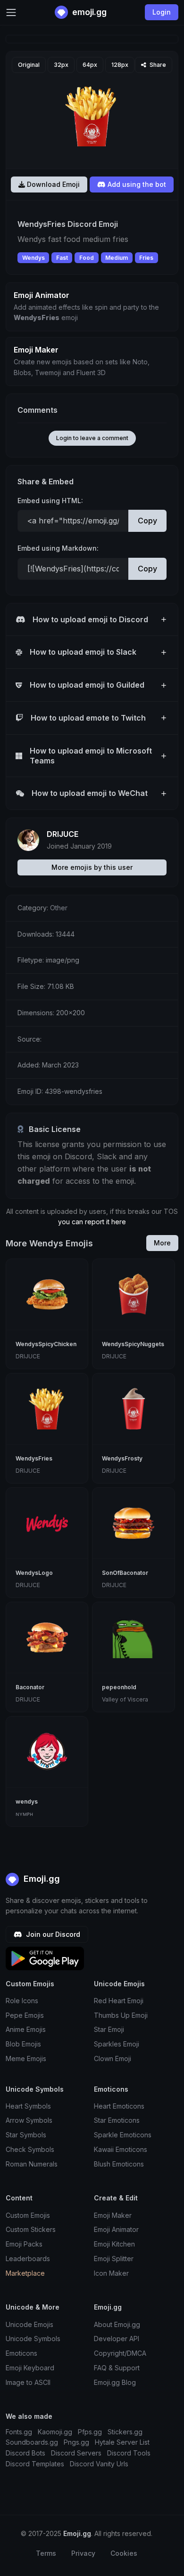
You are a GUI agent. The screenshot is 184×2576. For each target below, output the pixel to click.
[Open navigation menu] (11, 12)
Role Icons (22, 2001)
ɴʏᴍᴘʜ (24, 1814)
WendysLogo (34, 1573)
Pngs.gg (76, 2442)
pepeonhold (119, 1687)
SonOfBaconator (125, 1573)
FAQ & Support (117, 2368)
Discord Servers (76, 2453)
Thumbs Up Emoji (121, 2015)
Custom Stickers (31, 2229)
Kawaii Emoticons (121, 2149)
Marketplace (25, 2273)
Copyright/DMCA (120, 2353)
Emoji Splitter (114, 2259)
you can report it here (92, 1222)
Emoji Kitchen (114, 2244)
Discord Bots (25, 2453)
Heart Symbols (28, 2106)
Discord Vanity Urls (99, 2464)
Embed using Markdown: (58, 548)
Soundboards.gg (32, 2442)
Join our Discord (52, 1934)
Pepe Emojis (25, 2015)
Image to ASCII (28, 2382)
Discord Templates (35, 2464)
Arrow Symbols (29, 2120)
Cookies (124, 2553)
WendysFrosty (122, 1458)
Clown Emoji (113, 2058)
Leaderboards (28, 2259)
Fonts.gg (19, 2432)
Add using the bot (136, 184)
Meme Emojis (26, 2058)
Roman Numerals (32, 2164)
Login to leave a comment (92, 438)
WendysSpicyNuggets (133, 1344)
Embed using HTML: (50, 501)
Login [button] (162, 12)
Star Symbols (26, 2135)
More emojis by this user (92, 867)
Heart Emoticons (119, 2106)
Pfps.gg (90, 2432)
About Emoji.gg (117, 2324)
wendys (27, 1802)
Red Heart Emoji (119, 2001)
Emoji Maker (113, 2215)
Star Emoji (109, 2029)
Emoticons (21, 2353)
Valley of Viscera (125, 1699)
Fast (62, 258)
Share (157, 65)
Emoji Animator (116, 2229)
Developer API (117, 2339)
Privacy (83, 2553)
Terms (46, 2553)
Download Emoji (52, 184)
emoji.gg (88, 12)
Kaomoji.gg (55, 2432)
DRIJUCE (63, 834)
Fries (146, 258)
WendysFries (34, 1458)
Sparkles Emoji (117, 2044)
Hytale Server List (122, 2442)
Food (87, 258)
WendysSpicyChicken (46, 1344)
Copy (147, 521)
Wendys (33, 258)
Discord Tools (129, 2453)
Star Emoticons (117, 2120)
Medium (117, 258)
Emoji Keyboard (30, 2368)
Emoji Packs (24, 2244)
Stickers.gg (125, 2432)
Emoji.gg (41, 1879)
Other (59, 908)
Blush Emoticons (119, 2164)
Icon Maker (111, 2273)
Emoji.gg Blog (115, 2382)
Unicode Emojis (29, 2324)
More (162, 1243)
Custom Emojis (28, 2215)
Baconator (30, 1687)
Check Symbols (30, 2149)
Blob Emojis (23, 2044)
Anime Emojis (26, 2029)
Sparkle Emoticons (123, 2135)
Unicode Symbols (33, 2339)
